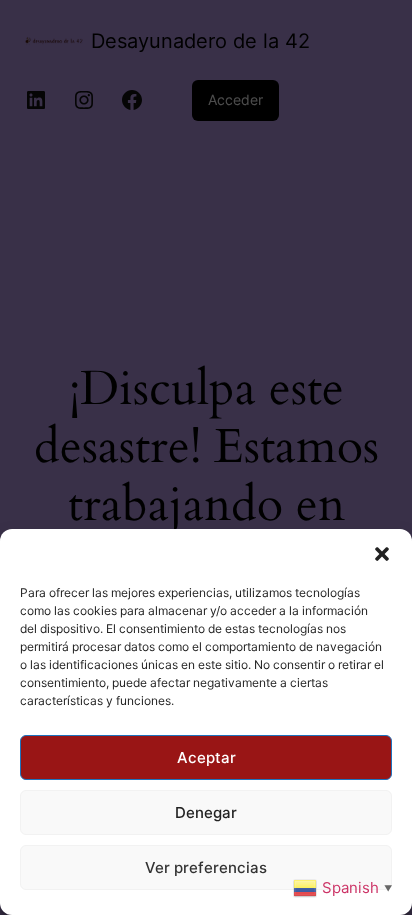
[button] (382, 554)
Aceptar (206, 757)
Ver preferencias (206, 867)
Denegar (206, 812)
